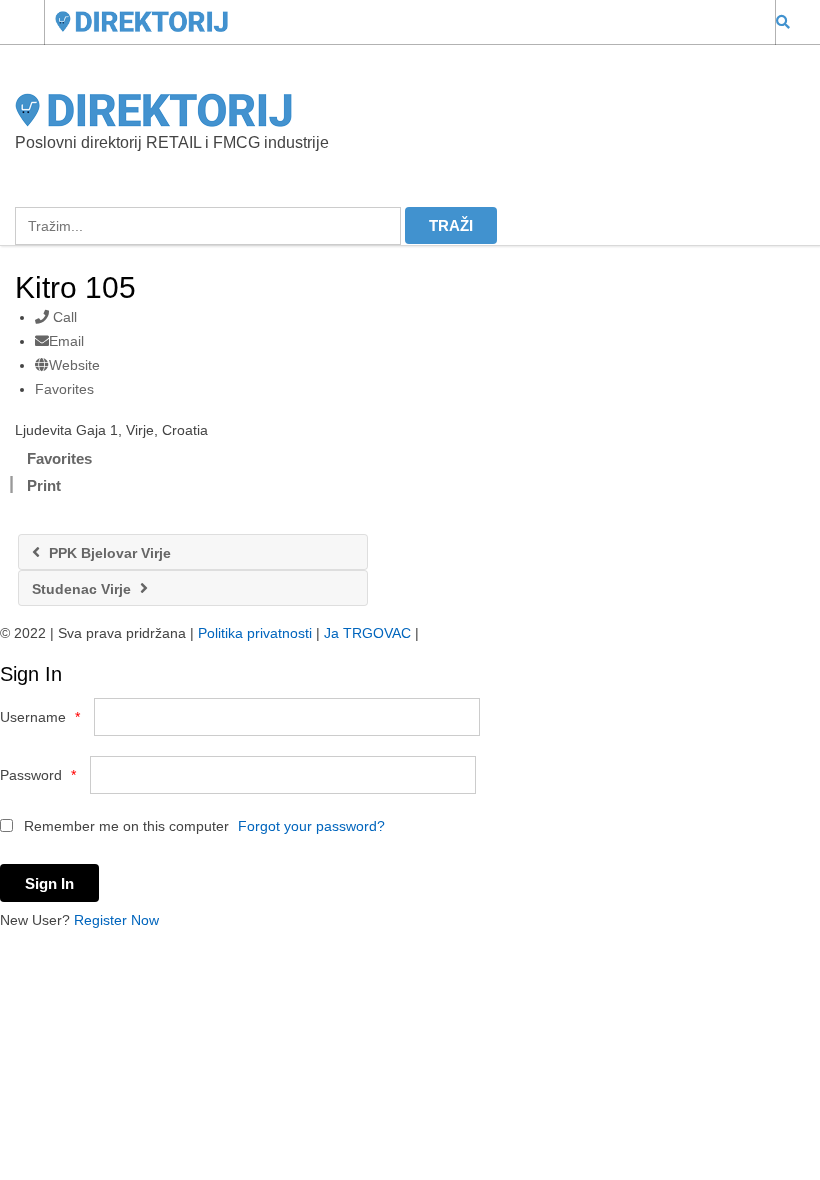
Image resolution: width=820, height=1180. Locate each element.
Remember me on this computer (124, 826)
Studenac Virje (83, 589)
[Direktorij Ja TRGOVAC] (391, 21)
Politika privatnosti (255, 633)
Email (66, 341)
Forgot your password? (311, 826)
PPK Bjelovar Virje (108, 553)
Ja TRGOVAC (367, 633)
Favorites (64, 389)
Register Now (116, 920)
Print (44, 485)
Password (38, 775)
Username (40, 717)
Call (63, 317)
